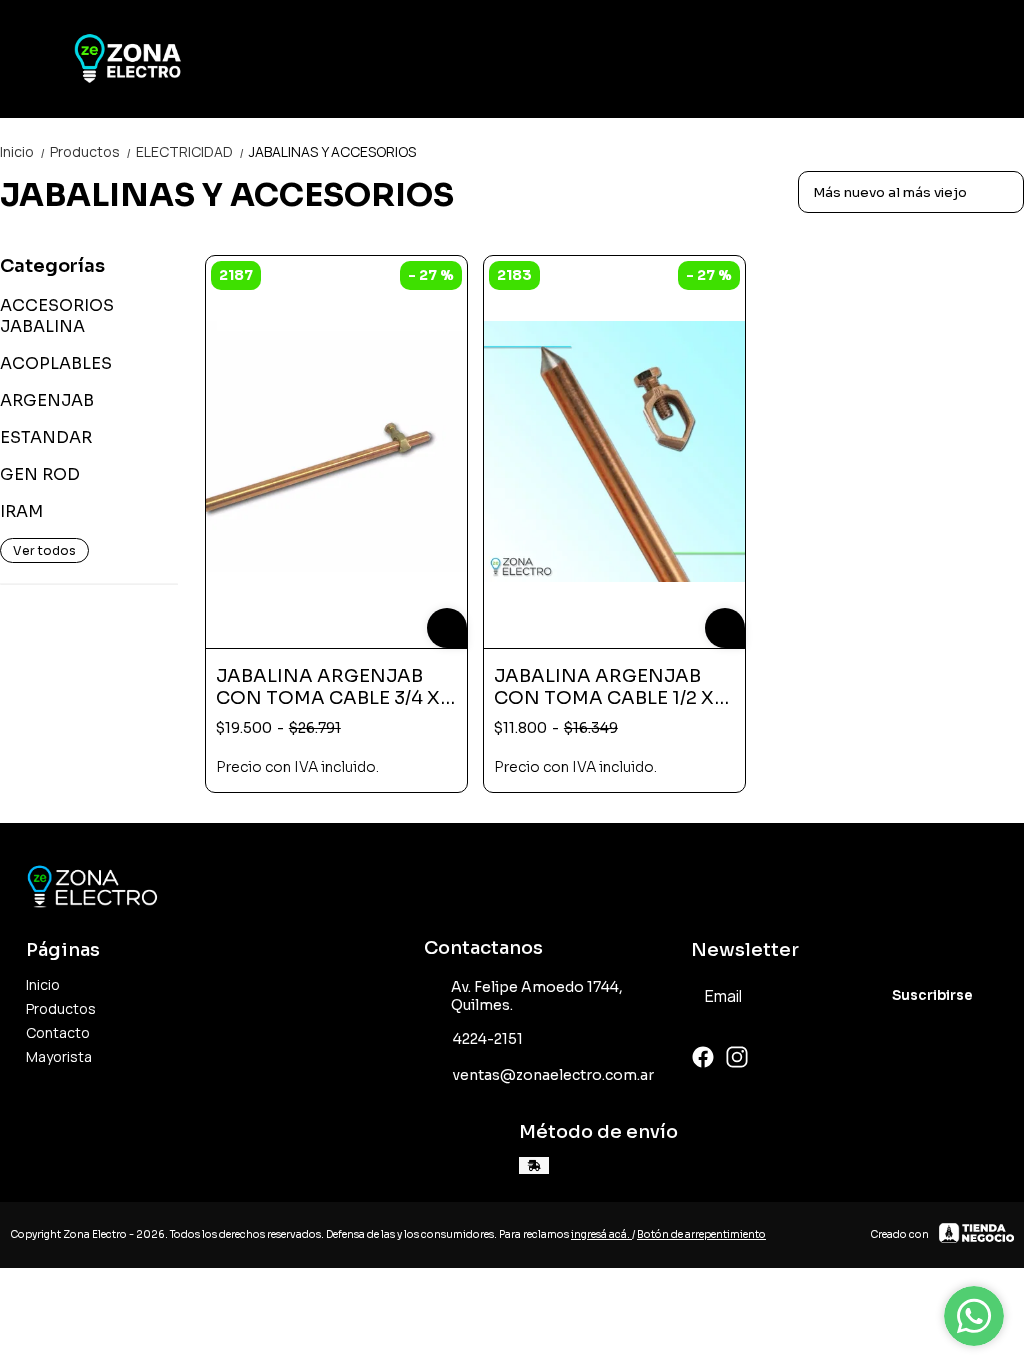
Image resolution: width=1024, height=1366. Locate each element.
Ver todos (44, 550)
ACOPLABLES (56, 363)
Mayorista (59, 1056)
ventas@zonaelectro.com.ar (553, 1075)
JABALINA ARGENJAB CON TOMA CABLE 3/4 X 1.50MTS (328, 687)
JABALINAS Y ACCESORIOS (332, 151)
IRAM (21, 511)
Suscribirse (932, 995)
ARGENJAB (47, 400)
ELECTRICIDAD (190, 151)
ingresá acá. (601, 1234)
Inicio (23, 151)
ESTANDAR (46, 437)
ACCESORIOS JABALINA (57, 316)
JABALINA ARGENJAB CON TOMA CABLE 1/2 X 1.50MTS (604, 687)
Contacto (58, 1032)
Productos (91, 151)
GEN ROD (40, 474)
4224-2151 (488, 1039)
